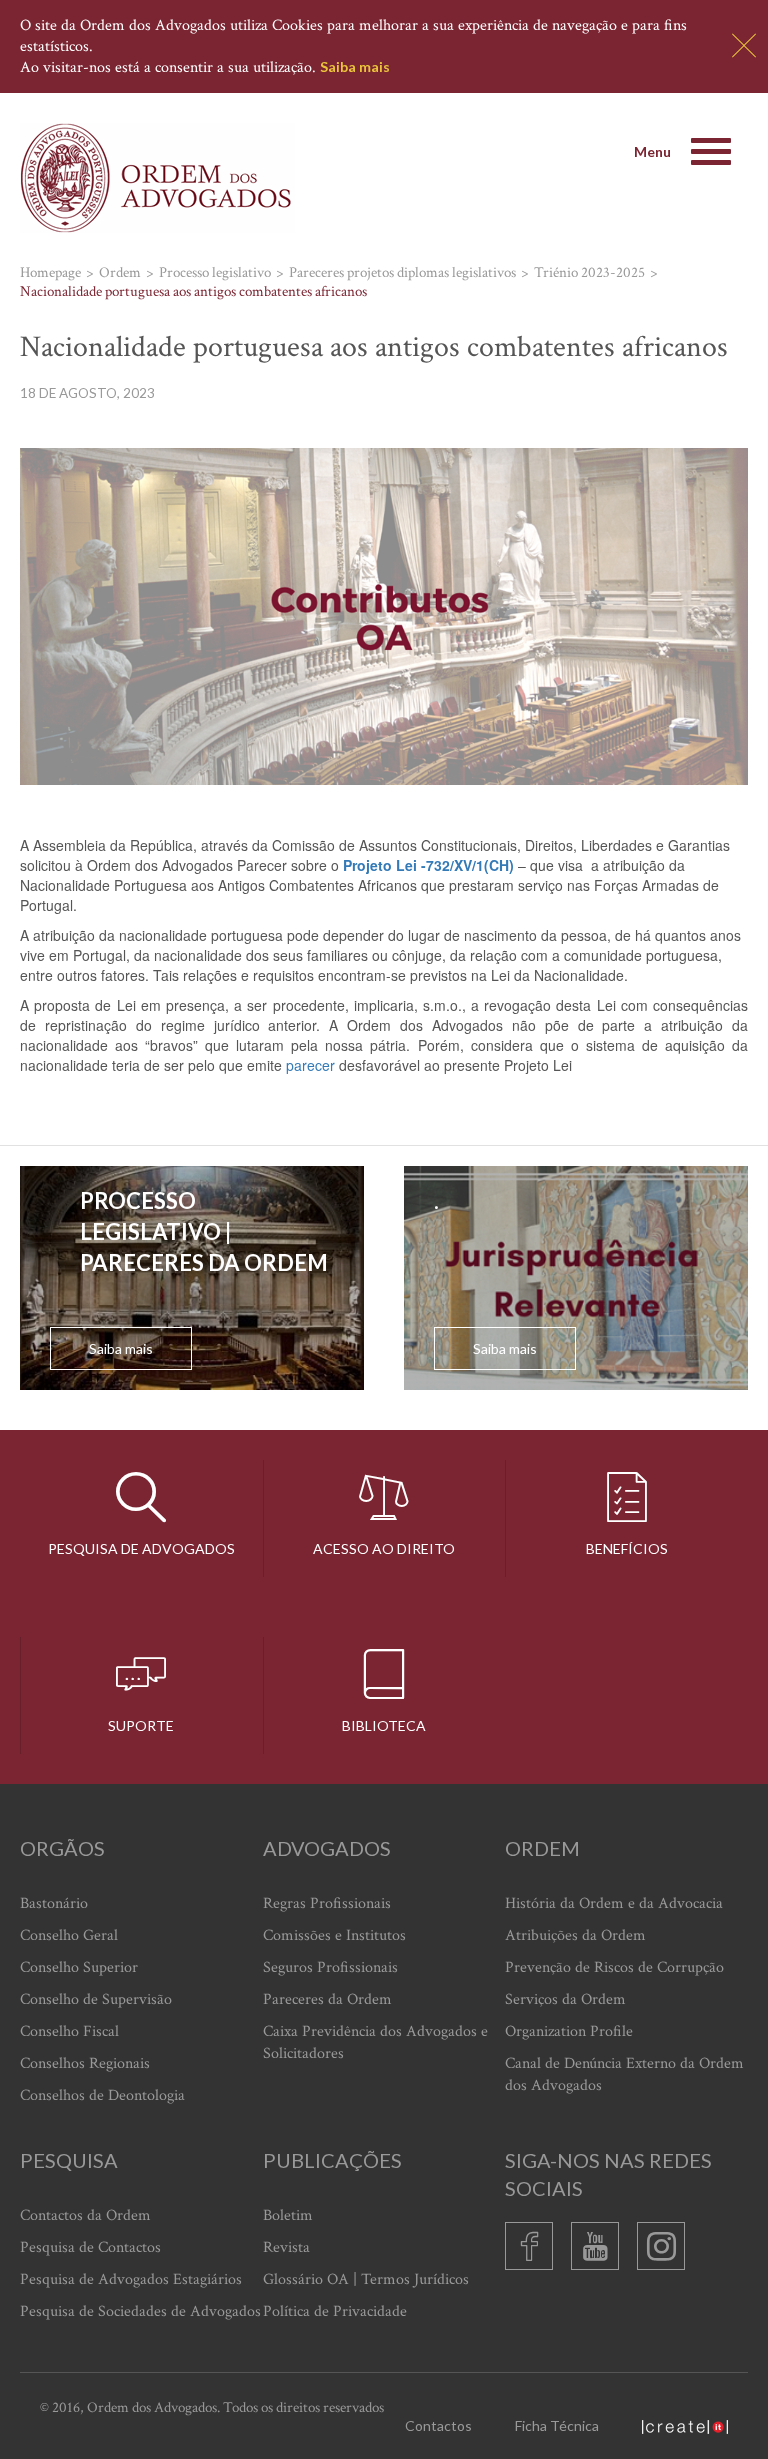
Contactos (438, 2425)
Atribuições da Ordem (575, 1935)
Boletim (288, 2215)
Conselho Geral (69, 1935)
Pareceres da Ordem (327, 1999)
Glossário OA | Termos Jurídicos (366, 2279)
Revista (286, 2247)
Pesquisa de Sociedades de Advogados (140, 2311)
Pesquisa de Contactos (90, 2247)
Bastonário (54, 1903)
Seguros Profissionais (330, 1967)
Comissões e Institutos (334, 1935)
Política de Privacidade (335, 2311)
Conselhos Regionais (85, 2063)
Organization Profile (569, 2031)
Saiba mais (355, 66)
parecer (310, 1065)
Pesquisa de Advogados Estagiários (131, 2279)
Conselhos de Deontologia (102, 2095)
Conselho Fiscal (69, 2031)
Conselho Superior (79, 1967)
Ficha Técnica (557, 2425)
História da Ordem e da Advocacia (614, 1903)
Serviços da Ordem (565, 1999)
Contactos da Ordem (85, 2215)
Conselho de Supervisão (96, 1999)
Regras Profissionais (327, 1903)
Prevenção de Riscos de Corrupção (614, 1967)
